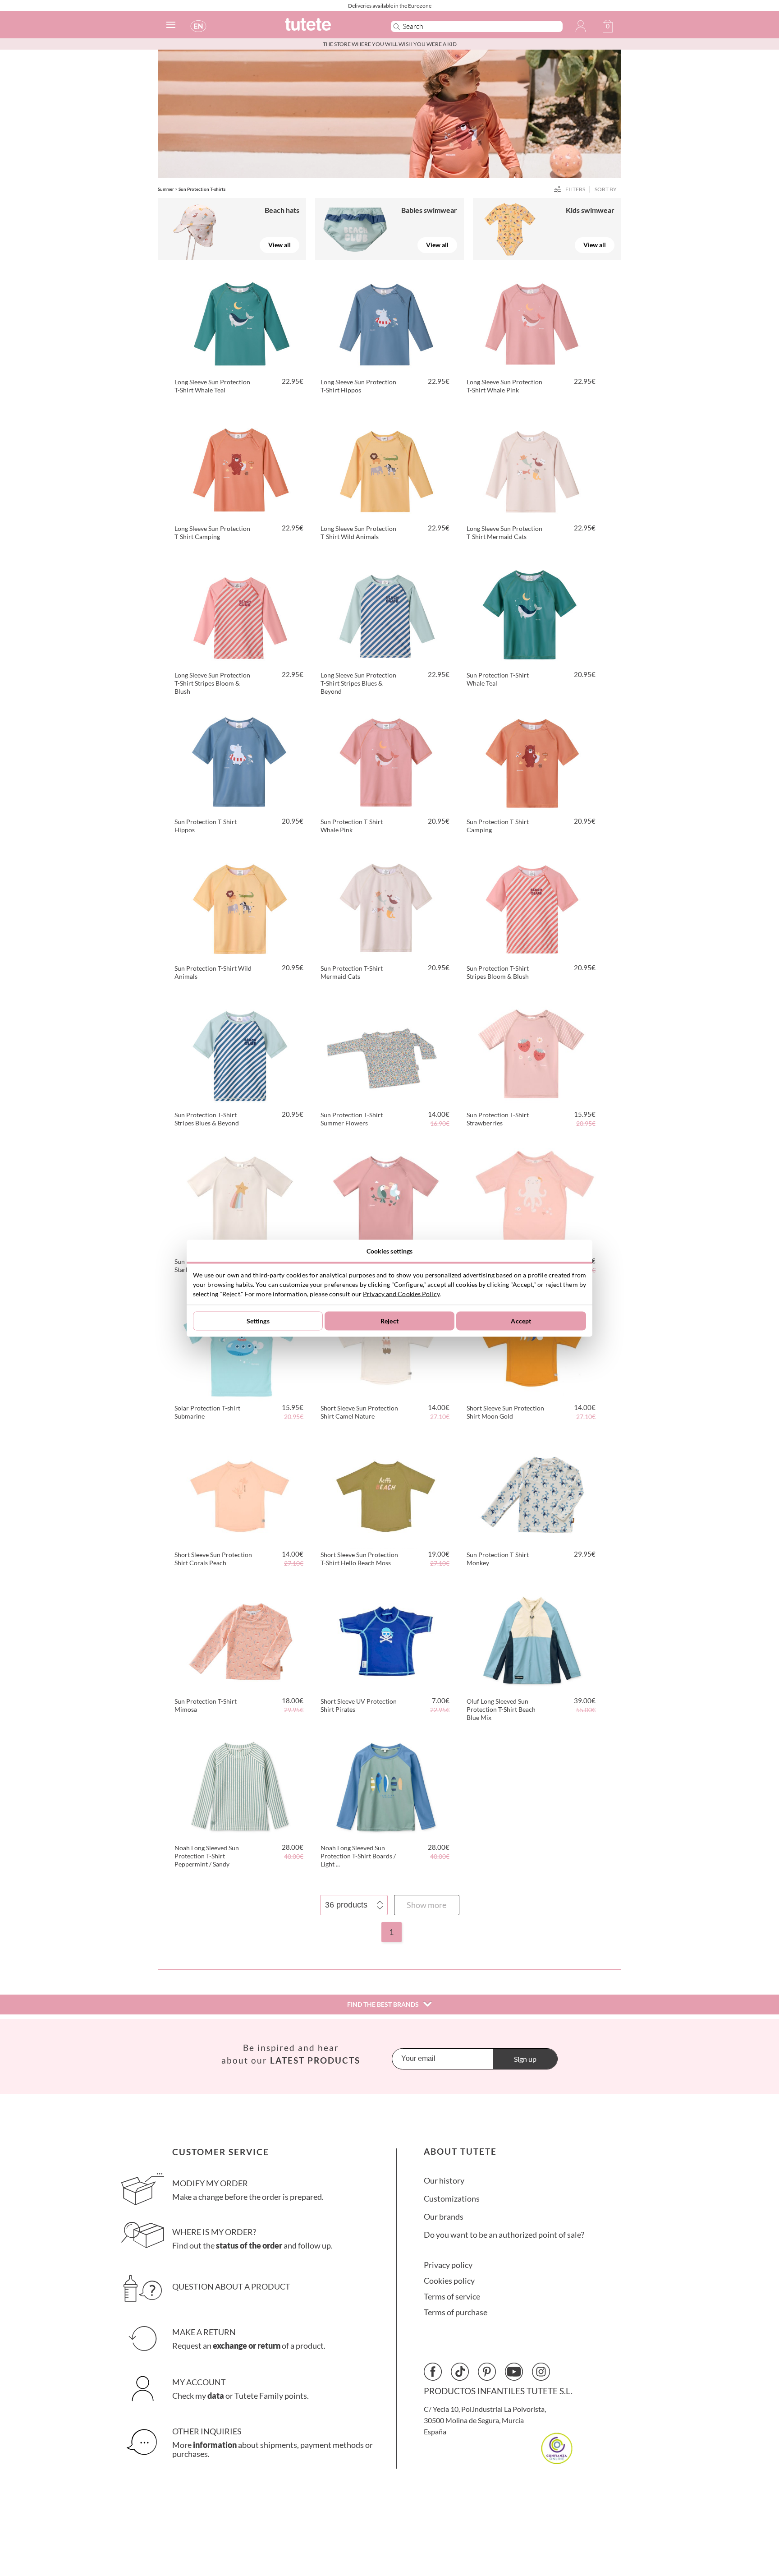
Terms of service (452, 2297)
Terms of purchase (456, 2312)
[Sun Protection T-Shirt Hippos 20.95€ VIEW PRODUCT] (240, 760)
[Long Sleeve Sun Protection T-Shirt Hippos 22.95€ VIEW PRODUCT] (386, 321)
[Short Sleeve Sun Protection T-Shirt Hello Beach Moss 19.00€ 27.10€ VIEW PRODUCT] (386, 1493)
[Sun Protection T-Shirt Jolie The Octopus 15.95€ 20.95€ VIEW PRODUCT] (532, 1200)
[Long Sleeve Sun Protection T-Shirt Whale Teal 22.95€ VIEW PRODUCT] (240, 321)
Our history (444, 2181)
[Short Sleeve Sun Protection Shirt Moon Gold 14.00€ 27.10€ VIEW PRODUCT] (532, 1347)
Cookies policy (449, 2281)
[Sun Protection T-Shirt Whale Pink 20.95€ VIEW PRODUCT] (386, 760)
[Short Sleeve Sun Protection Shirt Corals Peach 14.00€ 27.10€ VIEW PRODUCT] (240, 1493)
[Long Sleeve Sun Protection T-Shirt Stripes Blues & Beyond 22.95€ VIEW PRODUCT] (386, 614)
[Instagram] (541, 2372)
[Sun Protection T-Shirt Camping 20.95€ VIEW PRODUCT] (532, 760)
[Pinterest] (487, 2372)
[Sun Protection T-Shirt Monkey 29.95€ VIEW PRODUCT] (532, 1493)
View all (280, 245)
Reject (389, 1321)
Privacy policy (448, 2265)
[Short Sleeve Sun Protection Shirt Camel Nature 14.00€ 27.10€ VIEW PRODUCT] (386, 1347)
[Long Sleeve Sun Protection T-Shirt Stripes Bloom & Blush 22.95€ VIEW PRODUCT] (240, 614)
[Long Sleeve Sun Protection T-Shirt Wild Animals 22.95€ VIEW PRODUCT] (386, 467)
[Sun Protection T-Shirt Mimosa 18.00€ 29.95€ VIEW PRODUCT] (240, 1640)
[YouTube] (514, 2372)
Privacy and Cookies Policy (401, 1293)
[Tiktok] (460, 2372)
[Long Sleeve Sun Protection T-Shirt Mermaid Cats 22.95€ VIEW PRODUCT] (532, 467)
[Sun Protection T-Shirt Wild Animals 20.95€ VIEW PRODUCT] (240, 907)
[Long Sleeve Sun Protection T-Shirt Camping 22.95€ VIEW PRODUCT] (240, 467)
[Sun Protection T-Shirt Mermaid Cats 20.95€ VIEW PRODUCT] (386, 907)
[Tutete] (328, 28)
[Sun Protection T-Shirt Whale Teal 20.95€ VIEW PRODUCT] (532, 614)
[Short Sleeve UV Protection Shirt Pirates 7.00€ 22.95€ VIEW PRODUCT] (386, 1640)
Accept (521, 1321)
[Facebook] (433, 2372)
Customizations (452, 2199)
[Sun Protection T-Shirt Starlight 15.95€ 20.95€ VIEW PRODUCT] (240, 1200)
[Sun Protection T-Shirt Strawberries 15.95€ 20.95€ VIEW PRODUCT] (532, 1054)
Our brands (444, 2217)
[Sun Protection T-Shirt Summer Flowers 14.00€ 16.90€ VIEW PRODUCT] (386, 1054)
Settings (258, 1321)
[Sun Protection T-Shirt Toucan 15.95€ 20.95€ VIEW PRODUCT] (386, 1200)
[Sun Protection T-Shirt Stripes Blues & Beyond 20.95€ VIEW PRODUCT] (240, 1054)
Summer (166, 189)
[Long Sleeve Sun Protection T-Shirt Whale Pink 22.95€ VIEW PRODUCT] (532, 321)
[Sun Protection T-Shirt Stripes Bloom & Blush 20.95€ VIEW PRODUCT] (532, 907)
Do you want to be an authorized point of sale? (504, 2235)
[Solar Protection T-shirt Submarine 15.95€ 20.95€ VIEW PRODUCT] (240, 1347)
